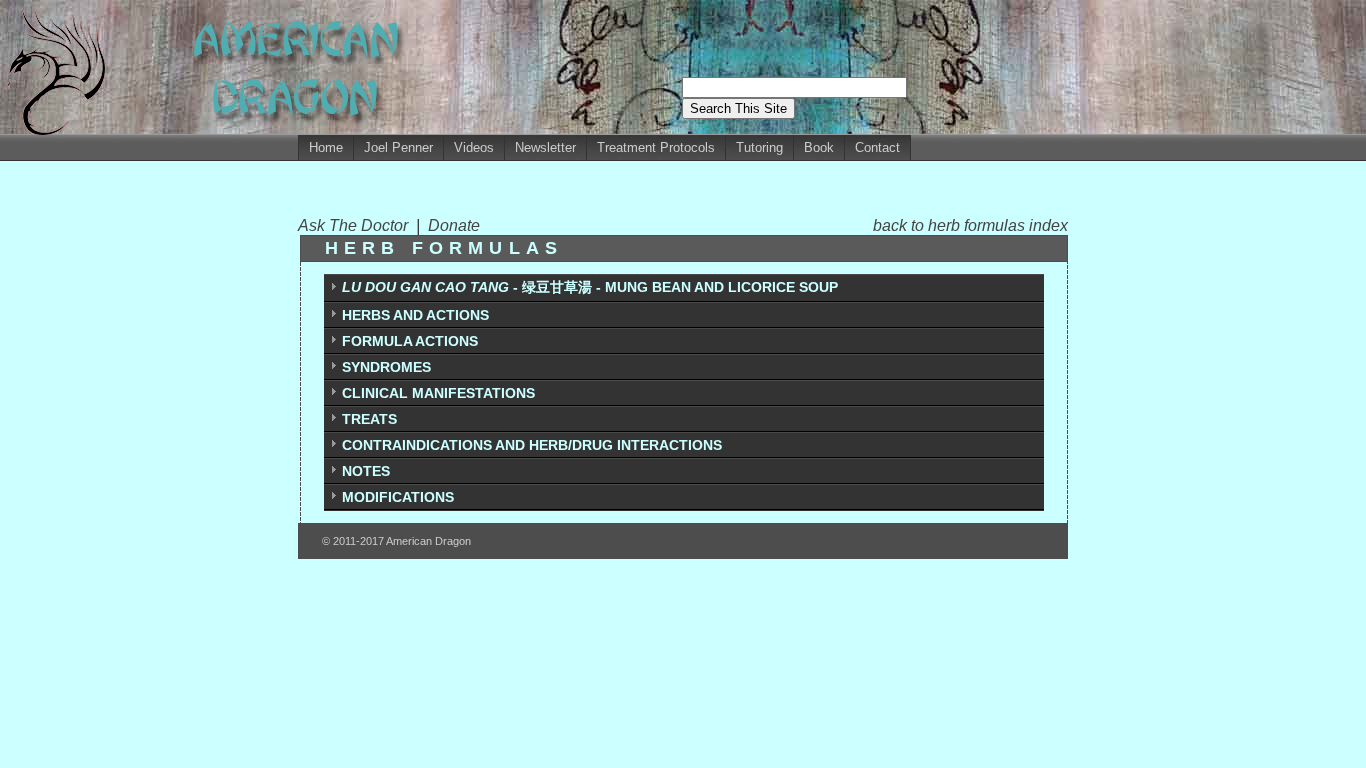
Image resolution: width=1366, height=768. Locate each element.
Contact (877, 147)
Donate (454, 225)
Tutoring (759, 147)
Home (326, 147)
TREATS (369, 419)
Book (819, 147)
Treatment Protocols (656, 147)
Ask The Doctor (357, 225)
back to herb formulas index (970, 225)
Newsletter (545, 147)
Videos (474, 147)
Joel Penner (398, 147)
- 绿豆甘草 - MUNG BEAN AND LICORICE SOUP (590, 287)
